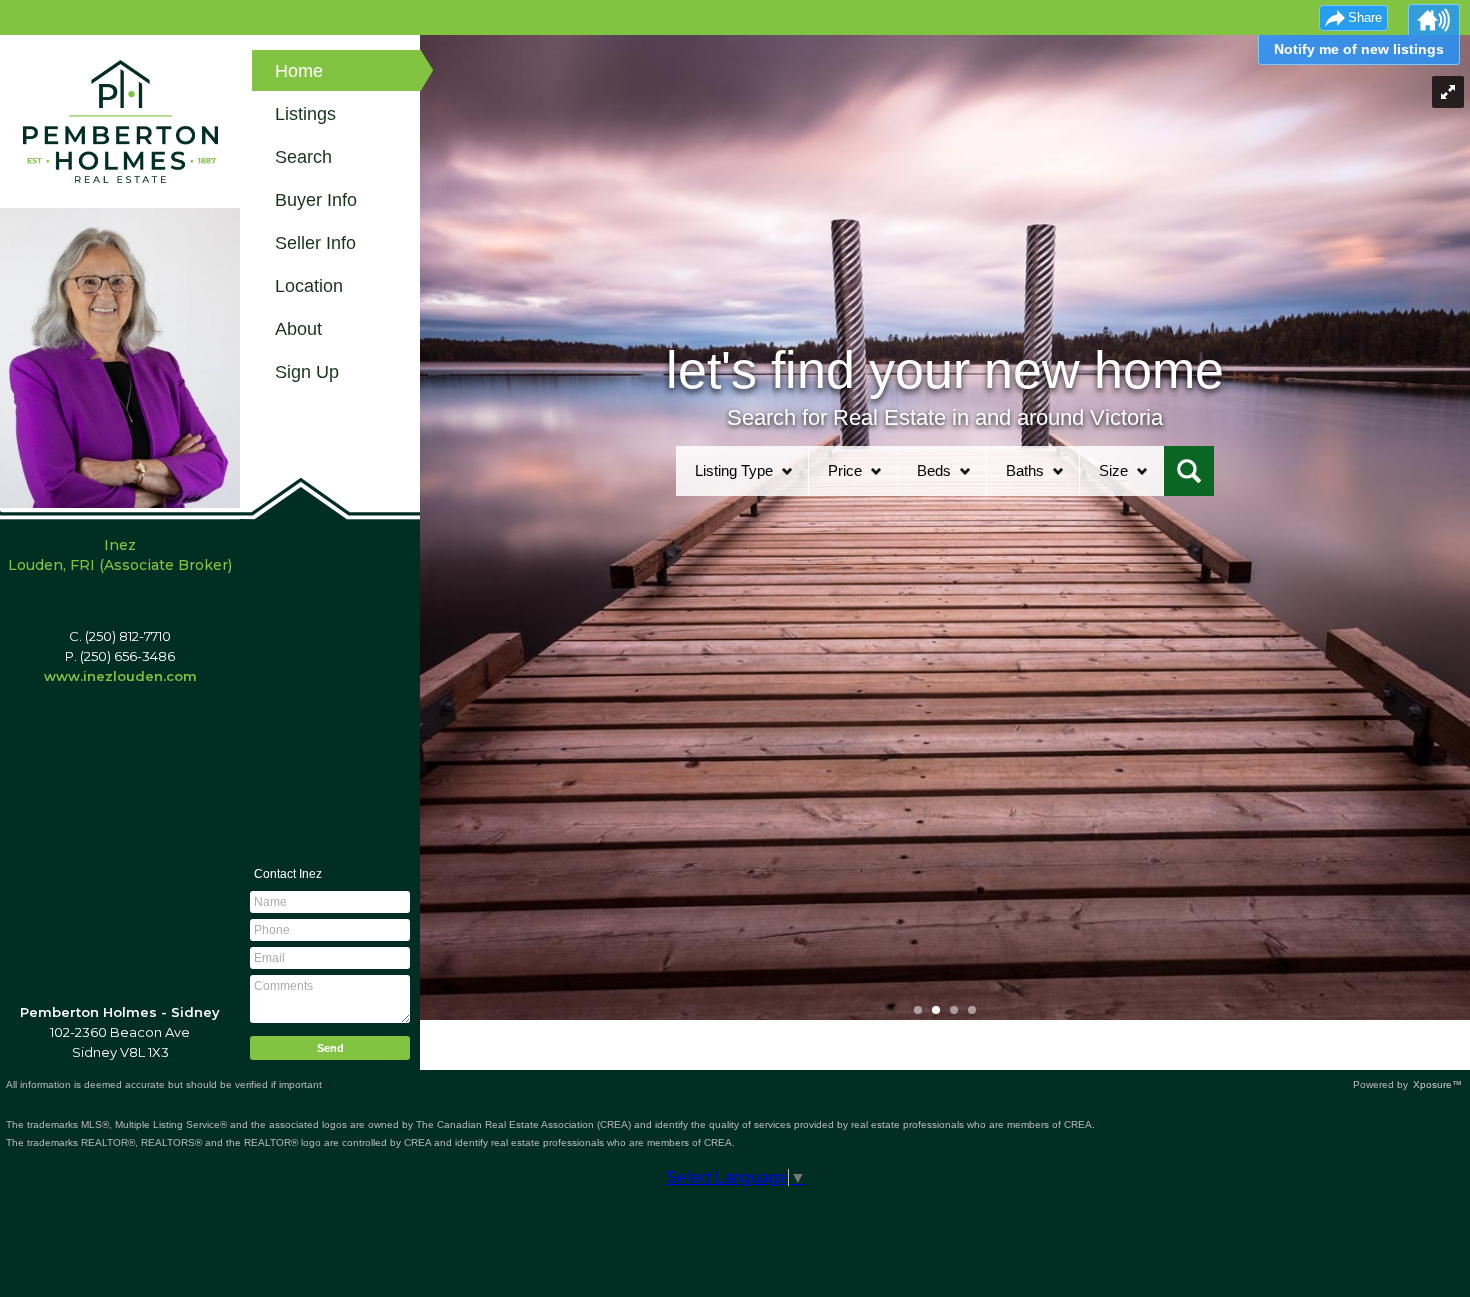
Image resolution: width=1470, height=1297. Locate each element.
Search (303, 157)
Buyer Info (316, 200)
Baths (1025, 470)
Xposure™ (1437, 1084)
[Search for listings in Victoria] (1189, 471)
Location (309, 286)
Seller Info (315, 243)
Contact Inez (288, 874)
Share (1365, 17)
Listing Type (734, 470)
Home (299, 71)
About (298, 329)
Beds (934, 470)
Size (1113, 470)
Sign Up (307, 372)
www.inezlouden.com (120, 676)
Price (845, 470)
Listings (305, 114)
